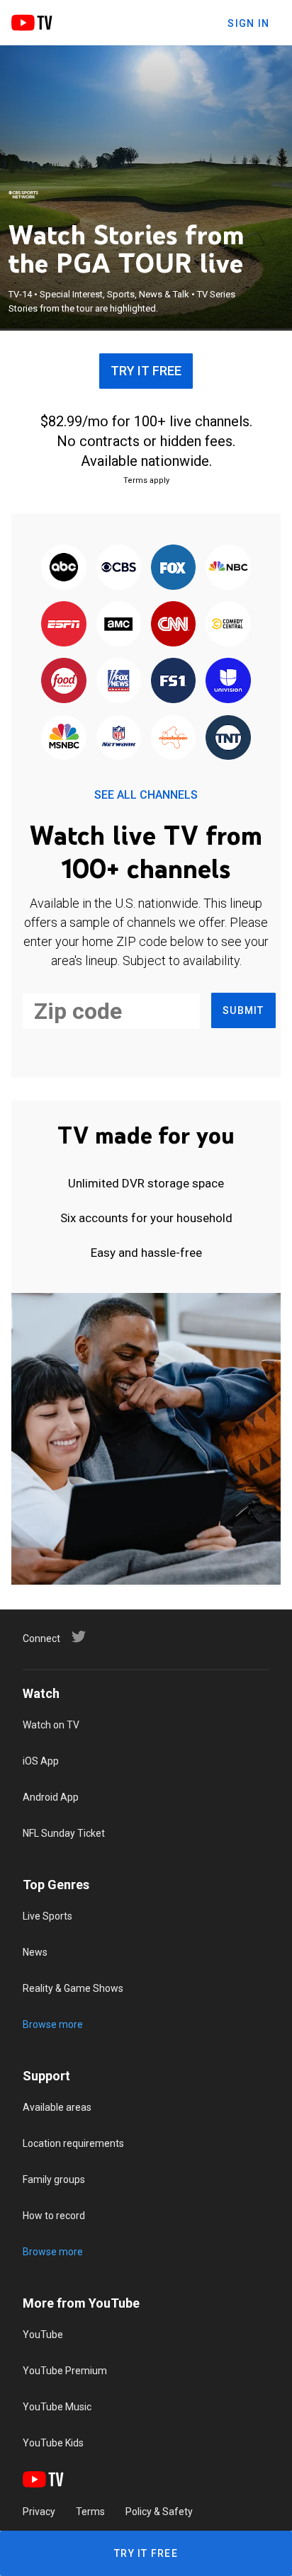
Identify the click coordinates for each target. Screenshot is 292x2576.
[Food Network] (64, 682)
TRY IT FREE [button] (146, 371)
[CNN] (173, 625)
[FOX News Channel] (119, 682)
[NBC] (228, 568)
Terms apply (146, 480)
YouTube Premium (65, 2371)
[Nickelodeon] (173, 739)
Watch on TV (51, 1725)
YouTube (43, 2335)
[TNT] (228, 739)
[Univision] (228, 682)
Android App (51, 1797)
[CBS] (119, 568)
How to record (54, 2216)
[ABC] (64, 568)
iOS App (41, 1761)
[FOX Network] (173, 568)
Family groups (54, 2179)
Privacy (39, 2512)
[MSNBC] (64, 739)
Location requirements (73, 2143)
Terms (90, 2512)
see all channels (146, 795)
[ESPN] (64, 625)
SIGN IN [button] (248, 23)
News (35, 1952)
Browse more (53, 2024)
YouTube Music (57, 2407)
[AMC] (119, 625)
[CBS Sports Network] (23, 195)
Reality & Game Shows (73, 1988)
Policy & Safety (159, 2512)
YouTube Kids (53, 2443)
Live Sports (47, 1916)
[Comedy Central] (228, 625)
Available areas (57, 2107)
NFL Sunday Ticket (64, 1833)
